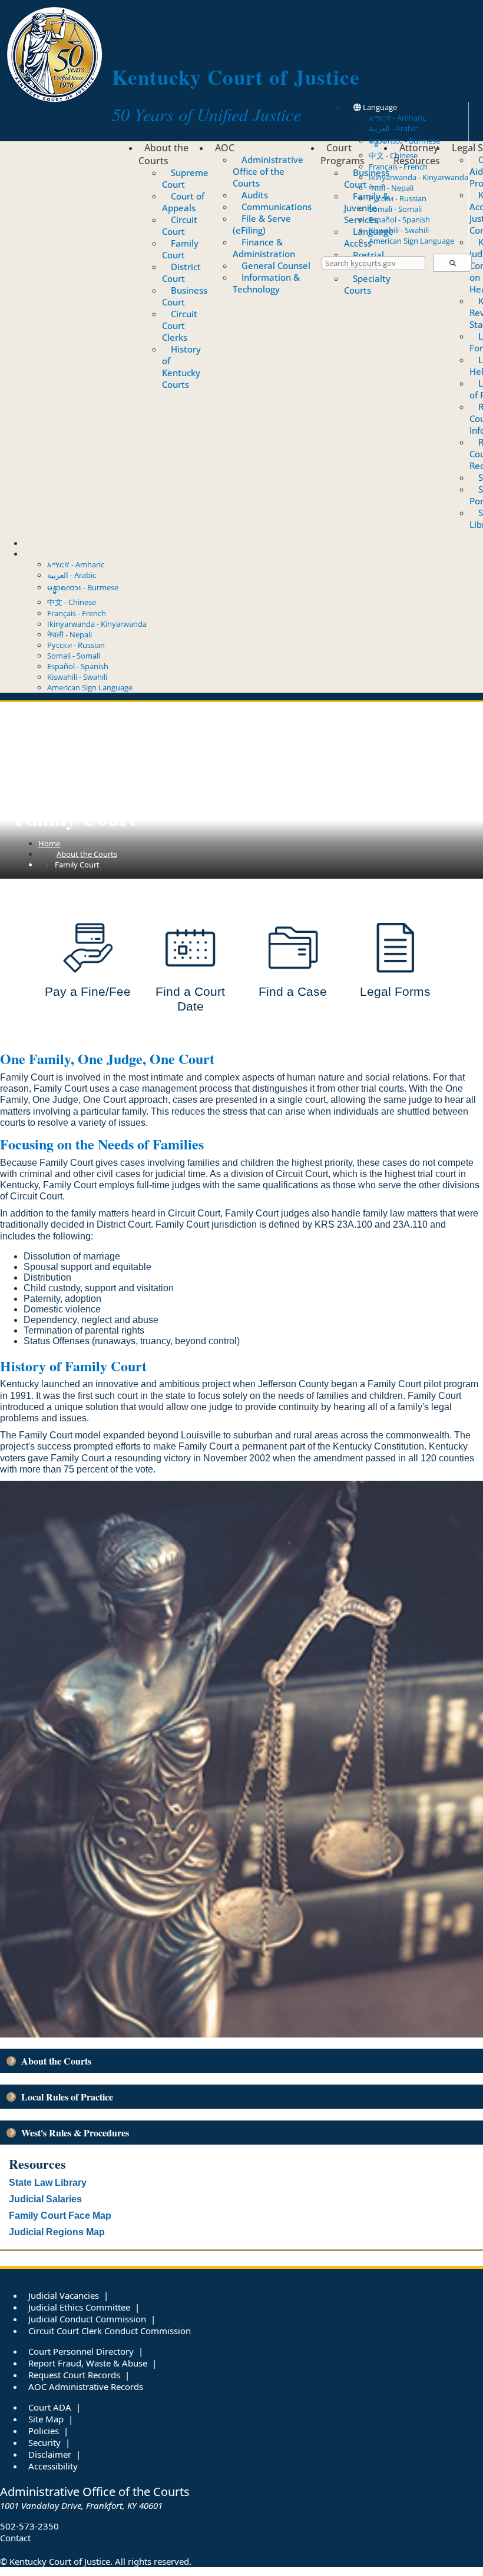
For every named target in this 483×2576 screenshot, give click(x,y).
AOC (225, 148)
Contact (37, 543)
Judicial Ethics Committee (79, 2307)
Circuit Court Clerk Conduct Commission (110, 2331)
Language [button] (379, 107)
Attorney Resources (417, 154)
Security (44, 2442)
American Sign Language (411, 241)
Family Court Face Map (60, 2216)
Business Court (185, 296)
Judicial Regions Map (57, 2232)
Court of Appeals (183, 202)
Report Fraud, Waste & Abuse (88, 2363)
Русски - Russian (398, 198)
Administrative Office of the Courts (268, 171)
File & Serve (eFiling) (262, 224)
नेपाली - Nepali (391, 188)
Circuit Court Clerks (180, 325)
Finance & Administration (264, 248)
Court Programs (343, 154)
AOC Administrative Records (86, 2386)
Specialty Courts (367, 284)
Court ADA (50, 2407)
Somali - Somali (395, 209)
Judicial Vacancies (64, 2295)
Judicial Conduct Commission (87, 2319)
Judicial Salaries (45, 2199)
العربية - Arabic (393, 128)
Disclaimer (50, 2454)
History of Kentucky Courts (181, 367)
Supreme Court (185, 178)
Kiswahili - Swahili (399, 230)
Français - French (77, 613)
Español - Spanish (399, 220)
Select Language (52, 554)
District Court (181, 272)
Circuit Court (180, 225)
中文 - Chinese (72, 602)
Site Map (46, 2419)
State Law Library (48, 2183)
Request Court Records (74, 2375)
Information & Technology (266, 283)
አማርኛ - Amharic (397, 118)
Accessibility (53, 2466)
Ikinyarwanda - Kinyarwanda (419, 177)
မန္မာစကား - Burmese (83, 587)
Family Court (180, 249)
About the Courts (163, 154)
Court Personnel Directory (81, 2351)
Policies (44, 2431)
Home (49, 843)
